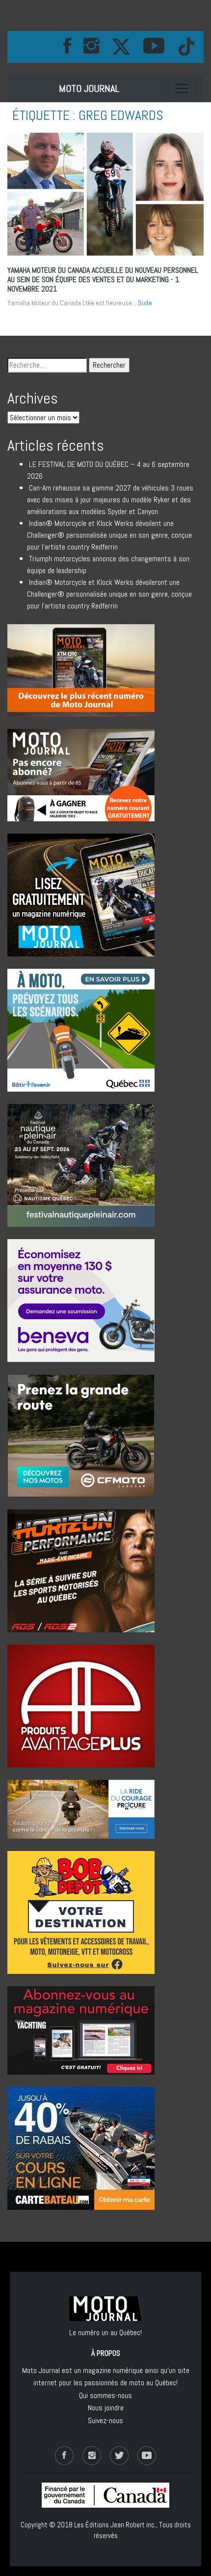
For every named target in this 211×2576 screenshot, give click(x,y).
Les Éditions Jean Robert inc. (115, 2525)
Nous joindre (106, 2408)
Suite (145, 303)
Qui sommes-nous (105, 2395)
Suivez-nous (105, 2420)
